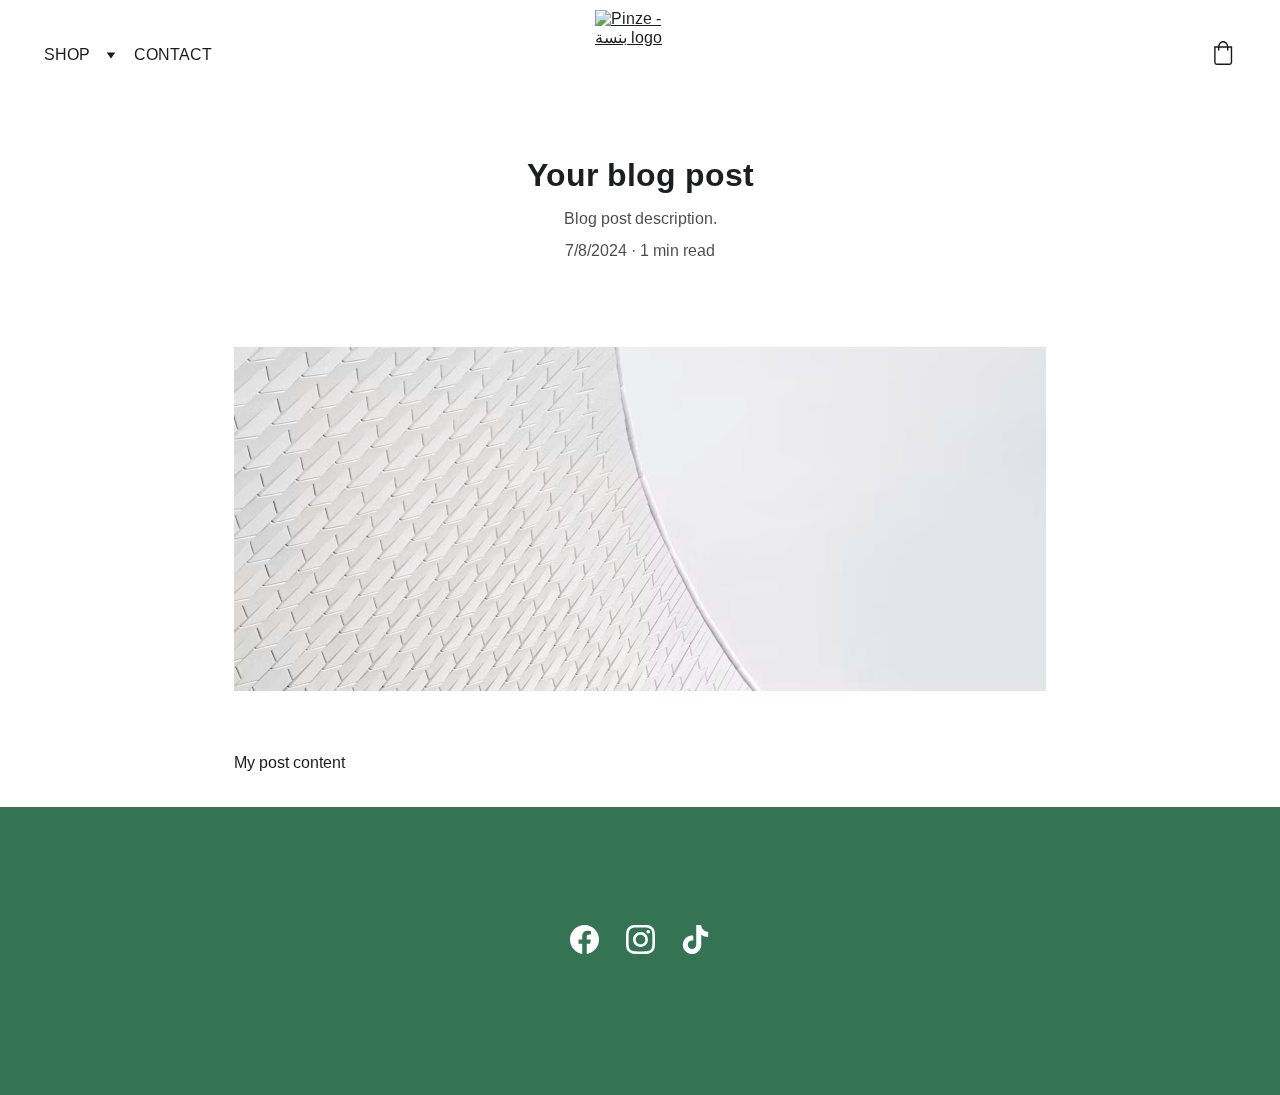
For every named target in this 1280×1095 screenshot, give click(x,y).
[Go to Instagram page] (640, 939)
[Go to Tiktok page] (695, 939)
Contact (173, 54)
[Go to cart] (1223, 55)
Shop (67, 54)
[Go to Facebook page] (584, 939)
